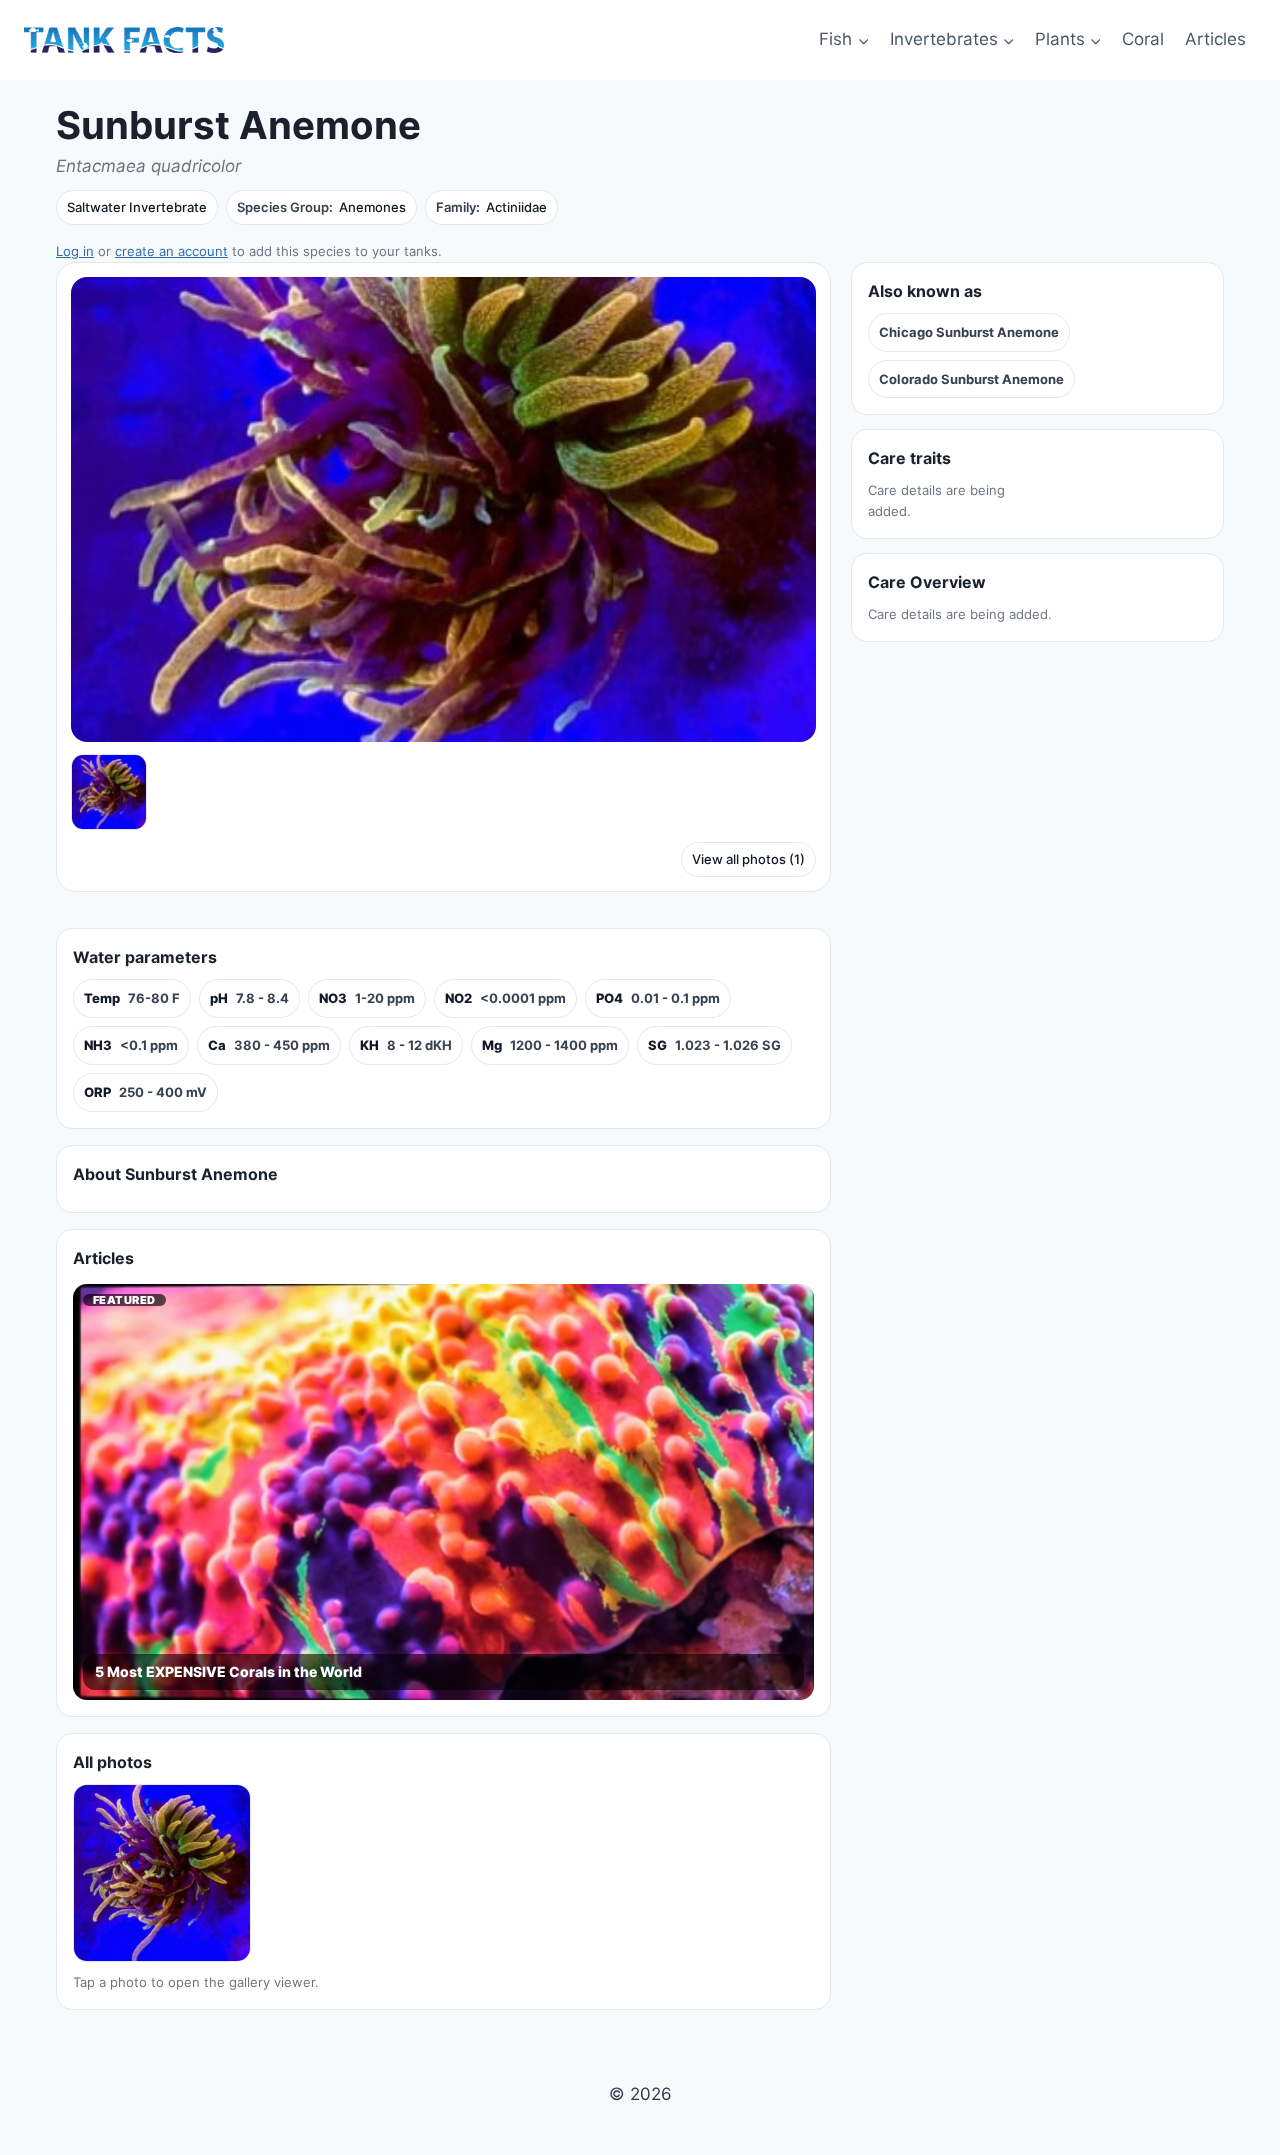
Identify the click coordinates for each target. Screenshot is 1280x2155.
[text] (132, 998)
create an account (171, 251)
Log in (75, 251)
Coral (1143, 39)
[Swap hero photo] (109, 792)
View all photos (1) (748, 859)
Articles (1215, 39)
